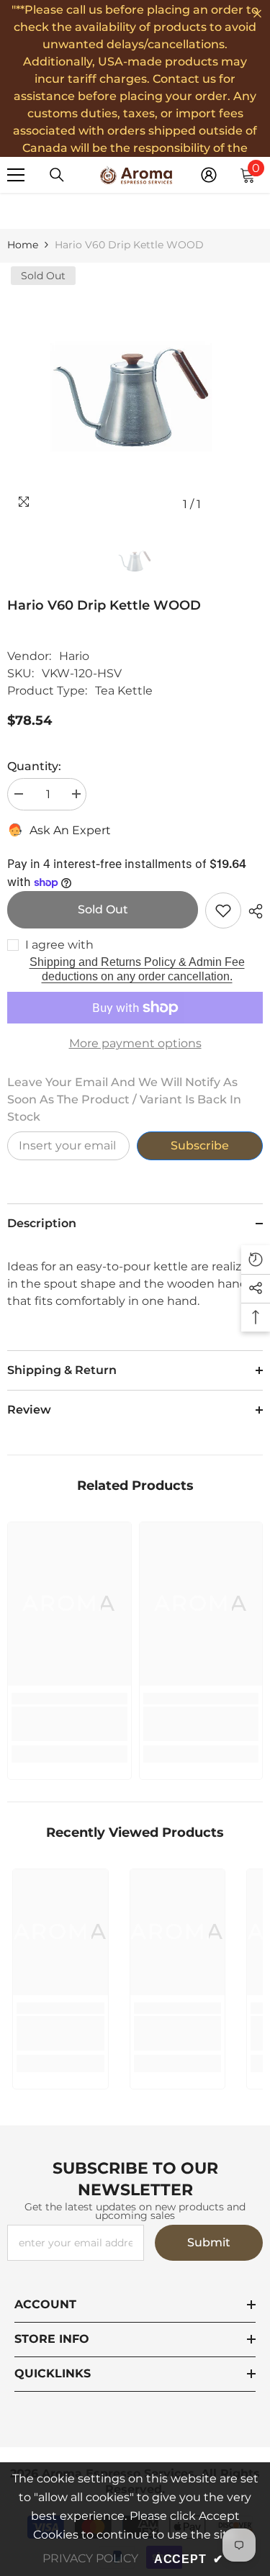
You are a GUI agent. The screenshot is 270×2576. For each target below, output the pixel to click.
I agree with (59, 945)
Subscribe (200, 1145)
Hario (74, 656)
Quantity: (34, 766)
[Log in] (209, 175)
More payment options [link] (135, 1043)
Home (23, 245)
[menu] (16, 175)
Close (257, 14)
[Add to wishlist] (223, 910)
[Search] (57, 175)
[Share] (252, 911)
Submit (209, 2242)
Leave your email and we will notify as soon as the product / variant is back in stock (124, 1099)
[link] (69, 1724)
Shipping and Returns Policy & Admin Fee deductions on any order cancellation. (137, 969)
